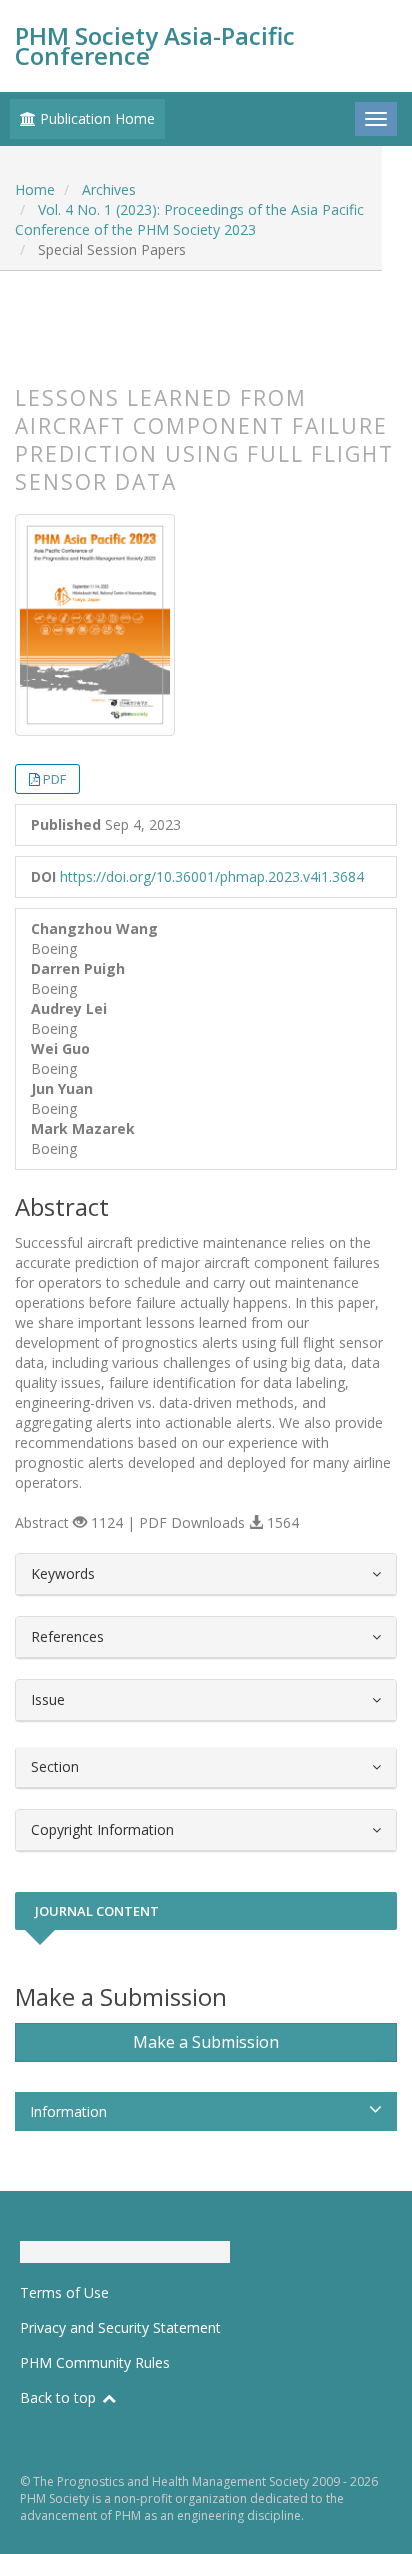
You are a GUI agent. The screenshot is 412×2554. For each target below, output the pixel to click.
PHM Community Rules (95, 2362)
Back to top (60, 2397)
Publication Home (95, 118)
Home (35, 189)
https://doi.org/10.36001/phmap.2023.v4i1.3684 (212, 876)
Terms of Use (64, 2292)
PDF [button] (54, 779)
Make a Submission (206, 2042)
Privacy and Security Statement (120, 2327)
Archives (109, 189)
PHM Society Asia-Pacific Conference (155, 45)
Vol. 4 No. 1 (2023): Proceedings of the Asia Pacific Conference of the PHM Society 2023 (189, 219)
